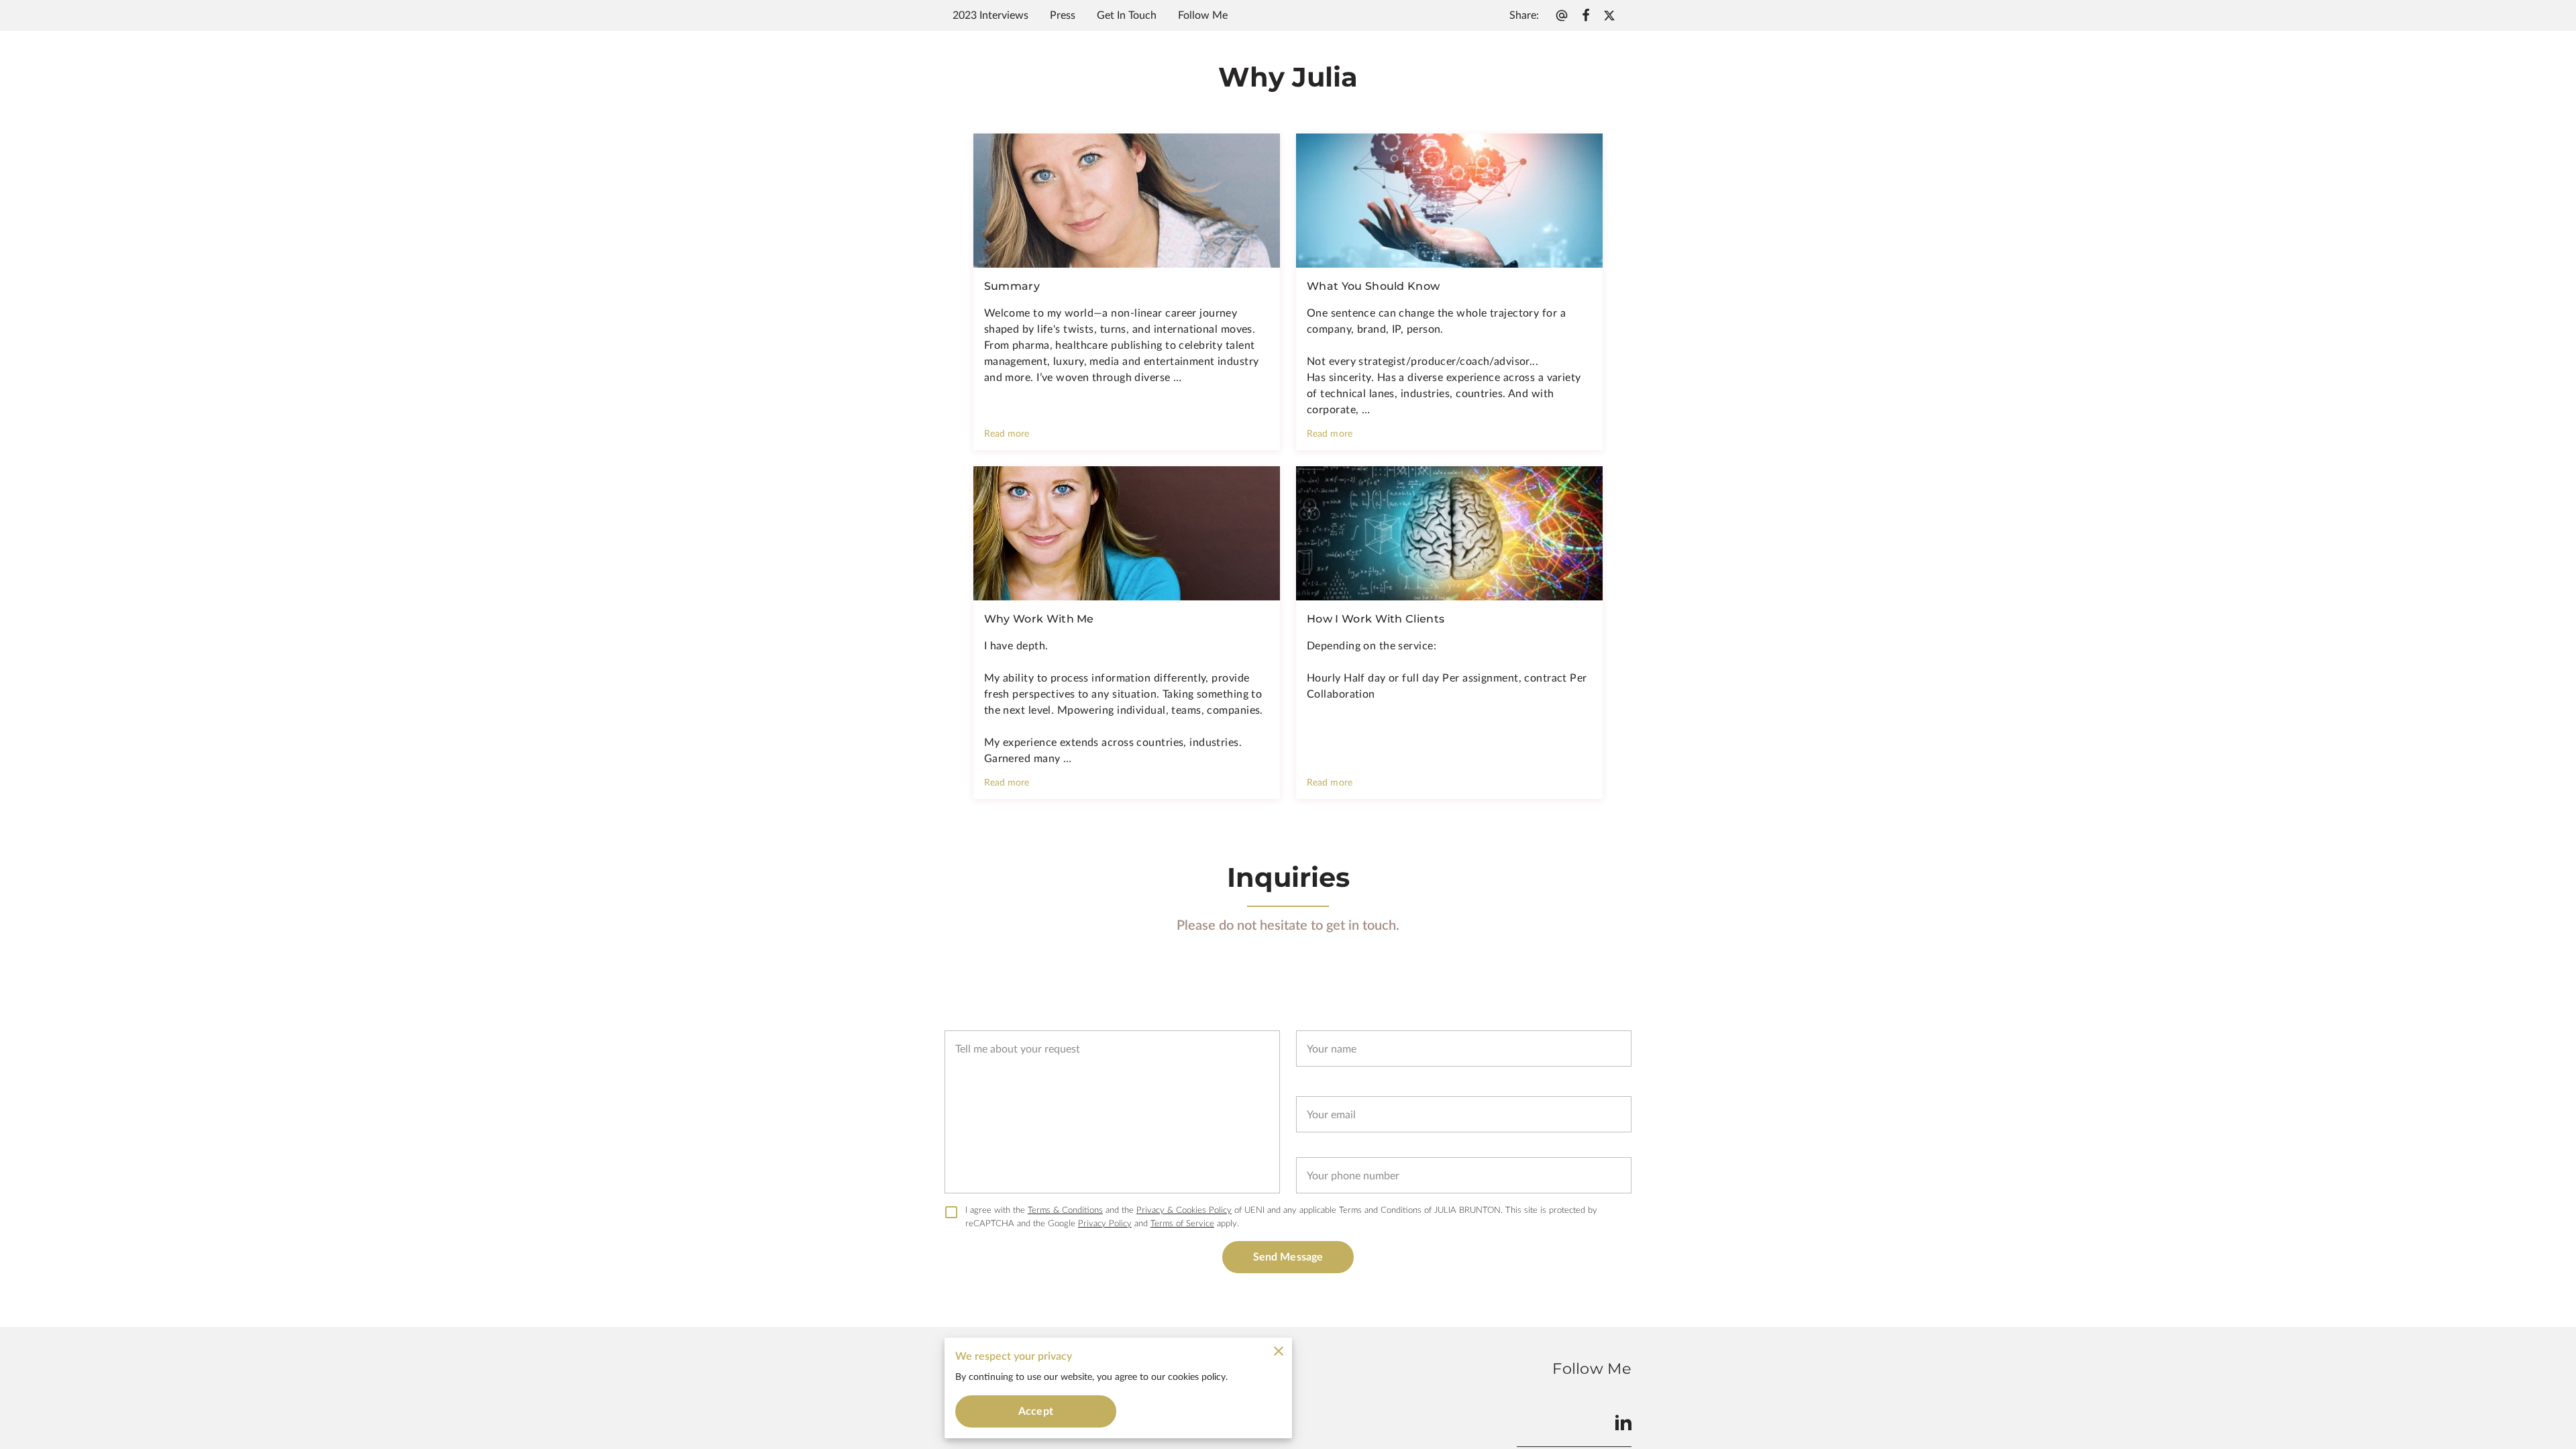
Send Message (1288, 1257)
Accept (1036, 1411)
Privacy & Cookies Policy (1184, 1210)
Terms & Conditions (1065, 1210)
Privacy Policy (1105, 1224)
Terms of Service (1182, 1224)
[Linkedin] (1623, 1422)
